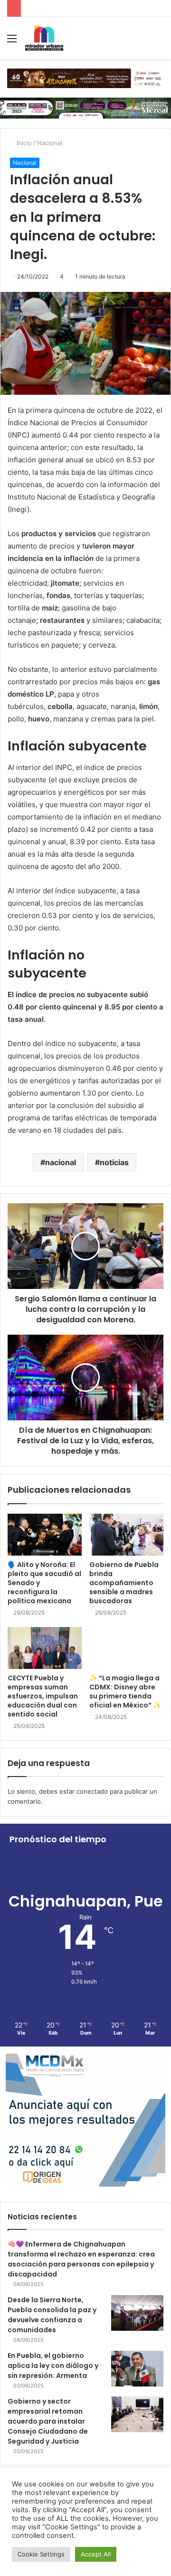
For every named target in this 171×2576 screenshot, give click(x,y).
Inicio (23, 143)
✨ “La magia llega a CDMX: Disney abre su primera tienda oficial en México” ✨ (125, 1692)
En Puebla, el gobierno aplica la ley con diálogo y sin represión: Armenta (53, 2366)
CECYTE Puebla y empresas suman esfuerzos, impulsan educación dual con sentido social (43, 1696)
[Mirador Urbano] (44, 38)
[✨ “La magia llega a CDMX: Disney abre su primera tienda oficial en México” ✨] (126, 1648)
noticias (114, 1162)
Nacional (50, 143)
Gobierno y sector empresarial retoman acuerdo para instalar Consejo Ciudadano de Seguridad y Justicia (48, 2421)
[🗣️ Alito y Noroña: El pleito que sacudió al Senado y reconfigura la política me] (45, 1535)
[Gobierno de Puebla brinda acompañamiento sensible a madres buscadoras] (126, 1535)
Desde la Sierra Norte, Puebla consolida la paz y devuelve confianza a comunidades (52, 2315)
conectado (92, 1791)
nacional (61, 1162)
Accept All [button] (96, 2554)
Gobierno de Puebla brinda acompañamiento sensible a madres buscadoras (124, 1583)
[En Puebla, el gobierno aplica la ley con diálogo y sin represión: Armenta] (137, 2369)
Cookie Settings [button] (41, 2554)
